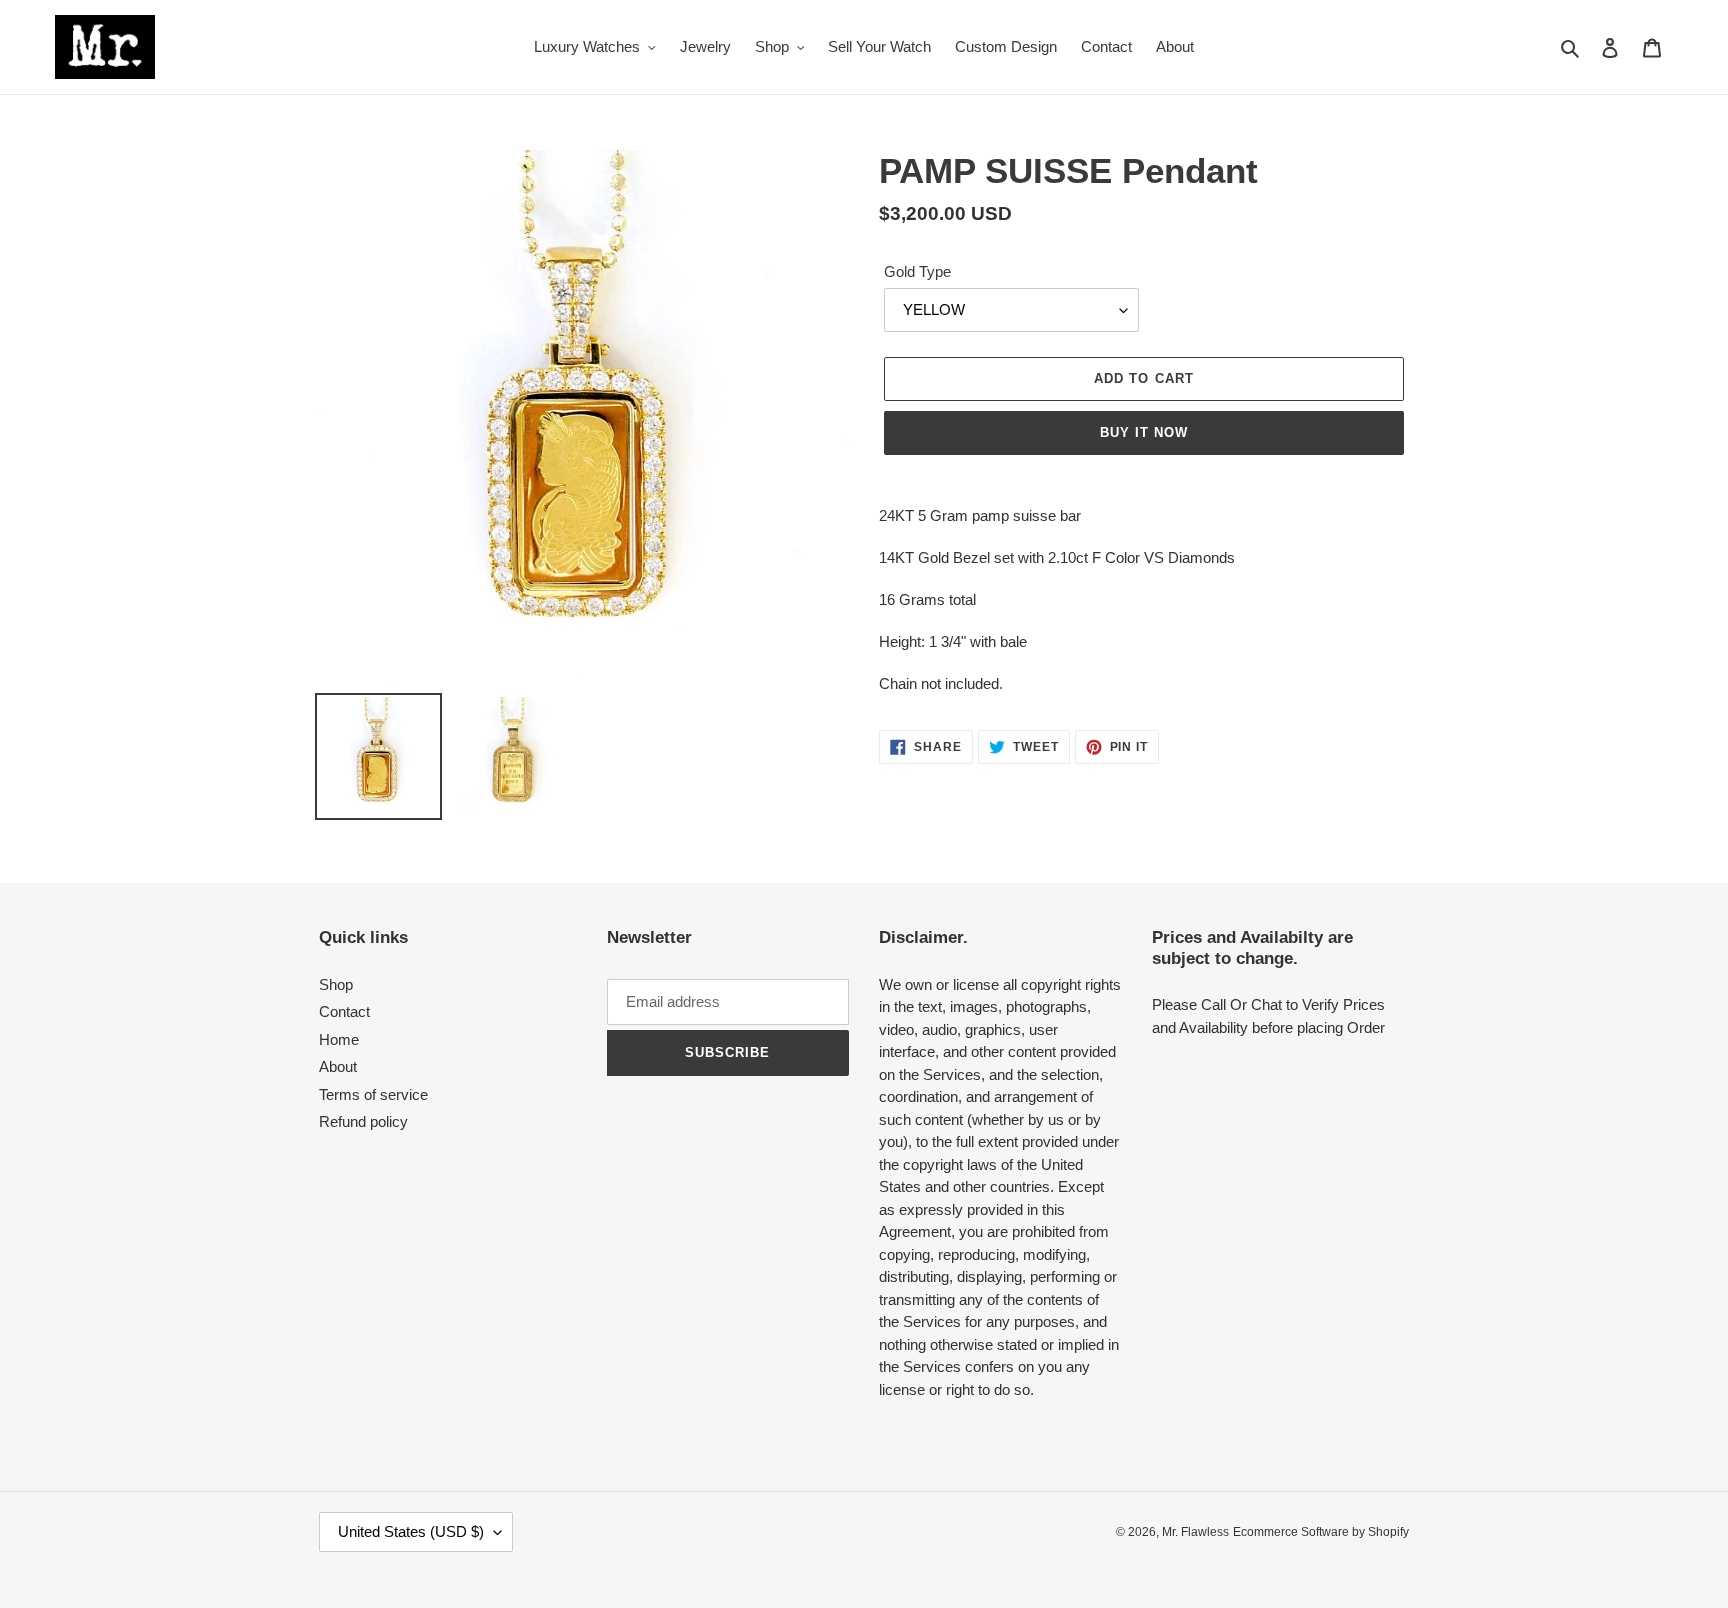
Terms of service (373, 1094)
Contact (344, 1011)
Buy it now (1144, 432)
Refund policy (363, 1121)
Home (339, 1039)
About (338, 1066)
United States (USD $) (411, 1531)
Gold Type (917, 271)
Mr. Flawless (1195, 1532)
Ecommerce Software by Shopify (1321, 1532)
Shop (336, 984)
